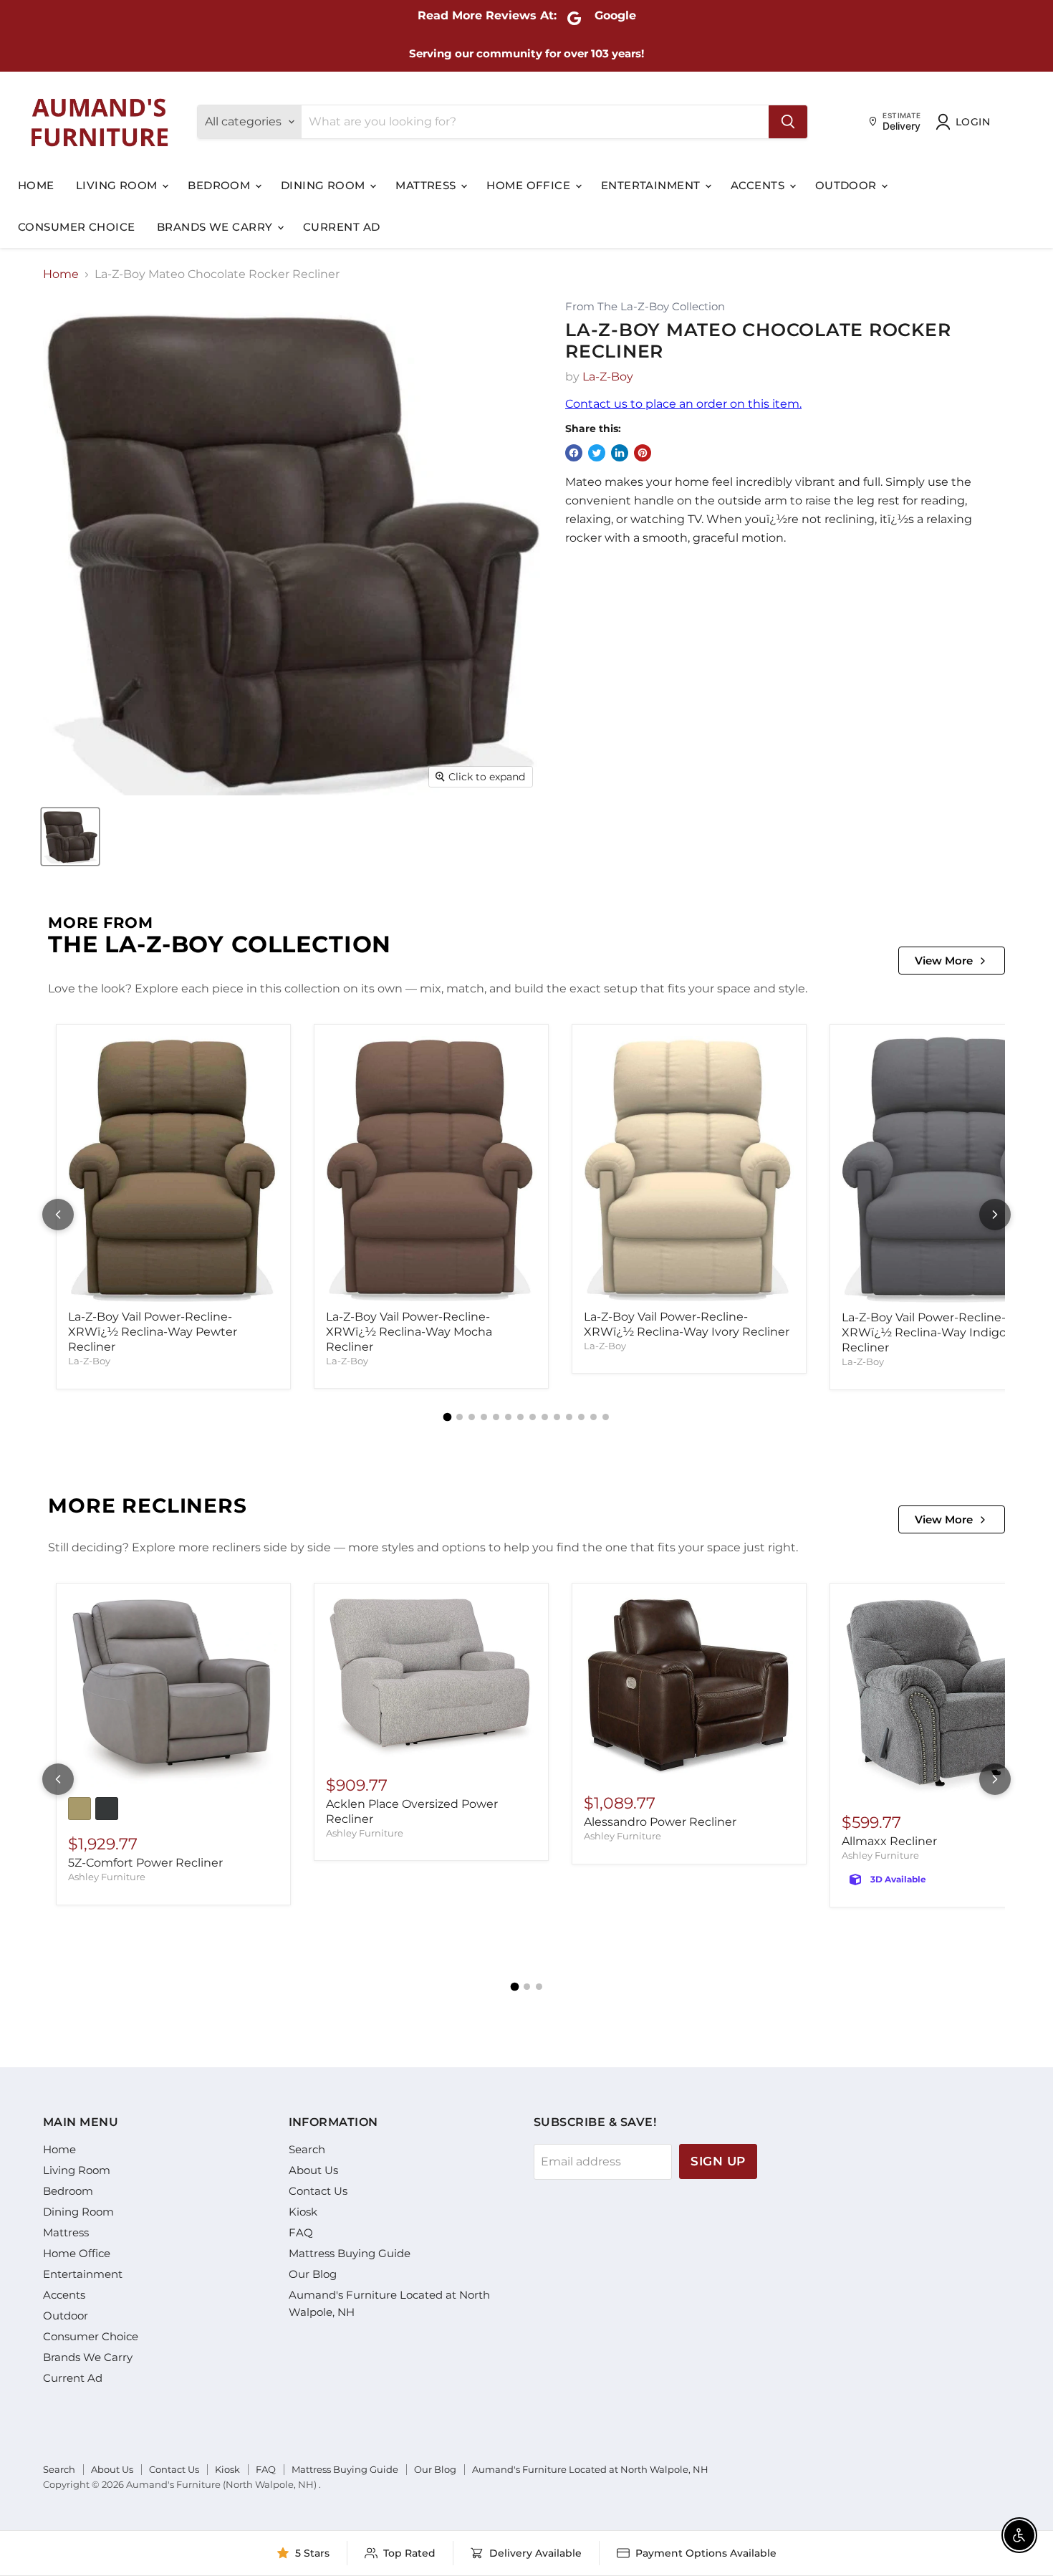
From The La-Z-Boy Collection (645, 307)
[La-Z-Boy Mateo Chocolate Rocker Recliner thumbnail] (70, 837)
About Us (313, 2170)
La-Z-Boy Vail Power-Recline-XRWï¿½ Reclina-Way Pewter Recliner (153, 1332)
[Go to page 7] (520, 1417)
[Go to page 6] (508, 1417)
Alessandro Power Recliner (660, 1822)
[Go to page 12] (581, 1417)
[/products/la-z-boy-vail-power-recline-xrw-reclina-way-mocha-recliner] (431, 1169)
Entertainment (652, 185)
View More (944, 961)
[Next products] (995, 1215)
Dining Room (324, 185)
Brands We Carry (216, 227)
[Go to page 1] (448, 1417)
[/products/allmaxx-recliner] (947, 1696)
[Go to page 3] (472, 1417)
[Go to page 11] (569, 1417)
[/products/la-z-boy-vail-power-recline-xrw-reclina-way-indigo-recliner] (947, 1169)
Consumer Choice (77, 227)
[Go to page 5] (496, 1417)
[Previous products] (58, 1215)
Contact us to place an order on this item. (683, 404)
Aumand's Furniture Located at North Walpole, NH (590, 2469)
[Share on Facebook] (574, 453)
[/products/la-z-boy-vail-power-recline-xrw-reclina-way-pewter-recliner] (173, 1169)
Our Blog (313, 2274)
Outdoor (848, 185)
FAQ (301, 2232)
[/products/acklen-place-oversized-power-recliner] (431, 1678)
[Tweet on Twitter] (597, 453)
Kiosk (303, 2212)
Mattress (427, 185)
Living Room (118, 185)
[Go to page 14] (606, 1417)
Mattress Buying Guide (350, 2253)
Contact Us (318, 2191)
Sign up (718, 2161)
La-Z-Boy (608, 377)
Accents (759, 185)
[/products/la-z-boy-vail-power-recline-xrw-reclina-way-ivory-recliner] (689, 1169)
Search (307, 2149)
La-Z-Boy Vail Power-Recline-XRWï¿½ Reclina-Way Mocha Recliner (409, 1332)
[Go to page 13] (593, 1417)
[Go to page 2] (460, 1417)
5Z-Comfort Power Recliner (145, 1863)
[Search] (788, 122)
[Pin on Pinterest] (643, 453)
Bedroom (221, 185)
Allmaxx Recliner (889, 1841)
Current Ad (342, 227)
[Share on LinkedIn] (620, 453)
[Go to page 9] (545, 1417)
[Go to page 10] (557, 1417)
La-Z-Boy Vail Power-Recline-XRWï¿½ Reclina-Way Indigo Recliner (924, 1332)
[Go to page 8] (533, 1417)
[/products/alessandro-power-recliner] (689, 1687)
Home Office (530, 185)
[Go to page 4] (484, 1417)
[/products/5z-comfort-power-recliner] (173, 1692)
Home (36, 185)
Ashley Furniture (107, 1877)
